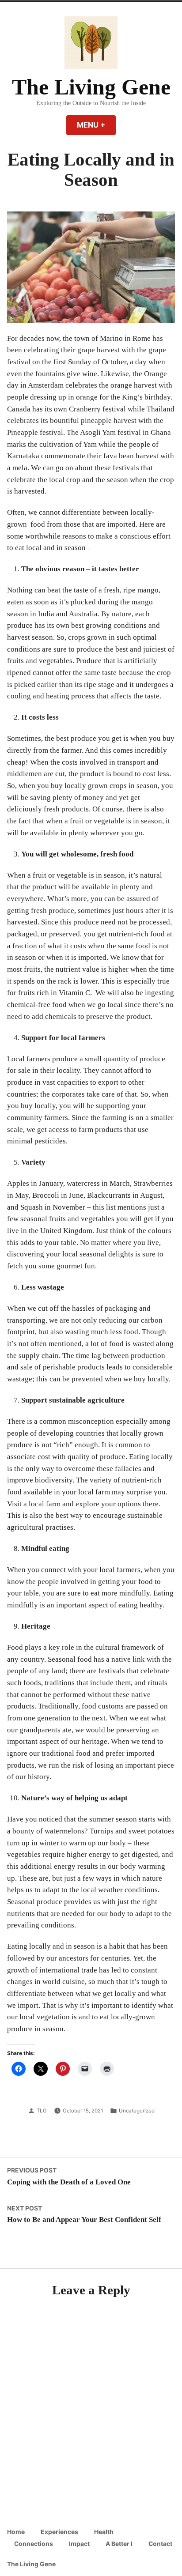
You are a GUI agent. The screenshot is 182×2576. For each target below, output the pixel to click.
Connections (34, 2544)
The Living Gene (91, 87)
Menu (96, 125)
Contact (160, 2544)
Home (16, 2532)
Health (104, 2532)
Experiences (59, 2532)
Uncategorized (137, 2111)
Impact (79, 2544)
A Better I (119, 2544)
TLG (42, 2111)
